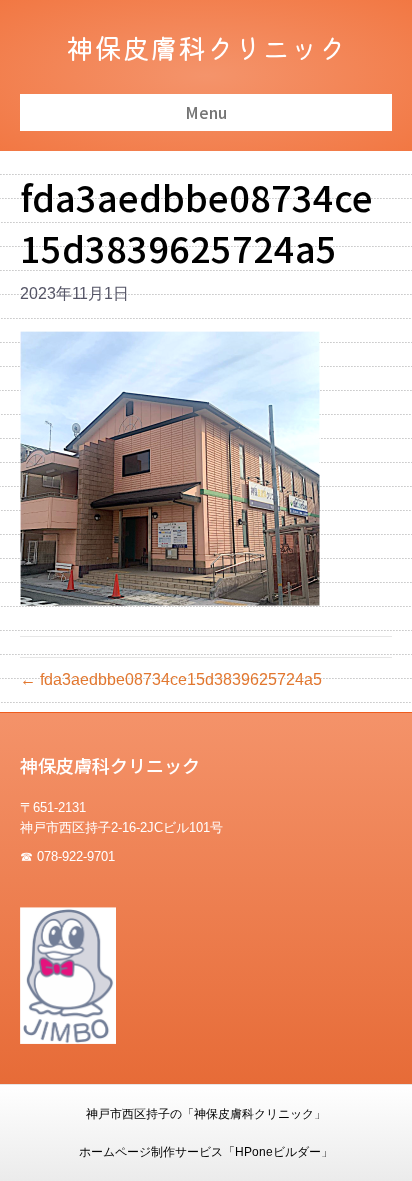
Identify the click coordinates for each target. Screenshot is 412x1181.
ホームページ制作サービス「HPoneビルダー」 (206, 1152)
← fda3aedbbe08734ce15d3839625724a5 (171, 679)
